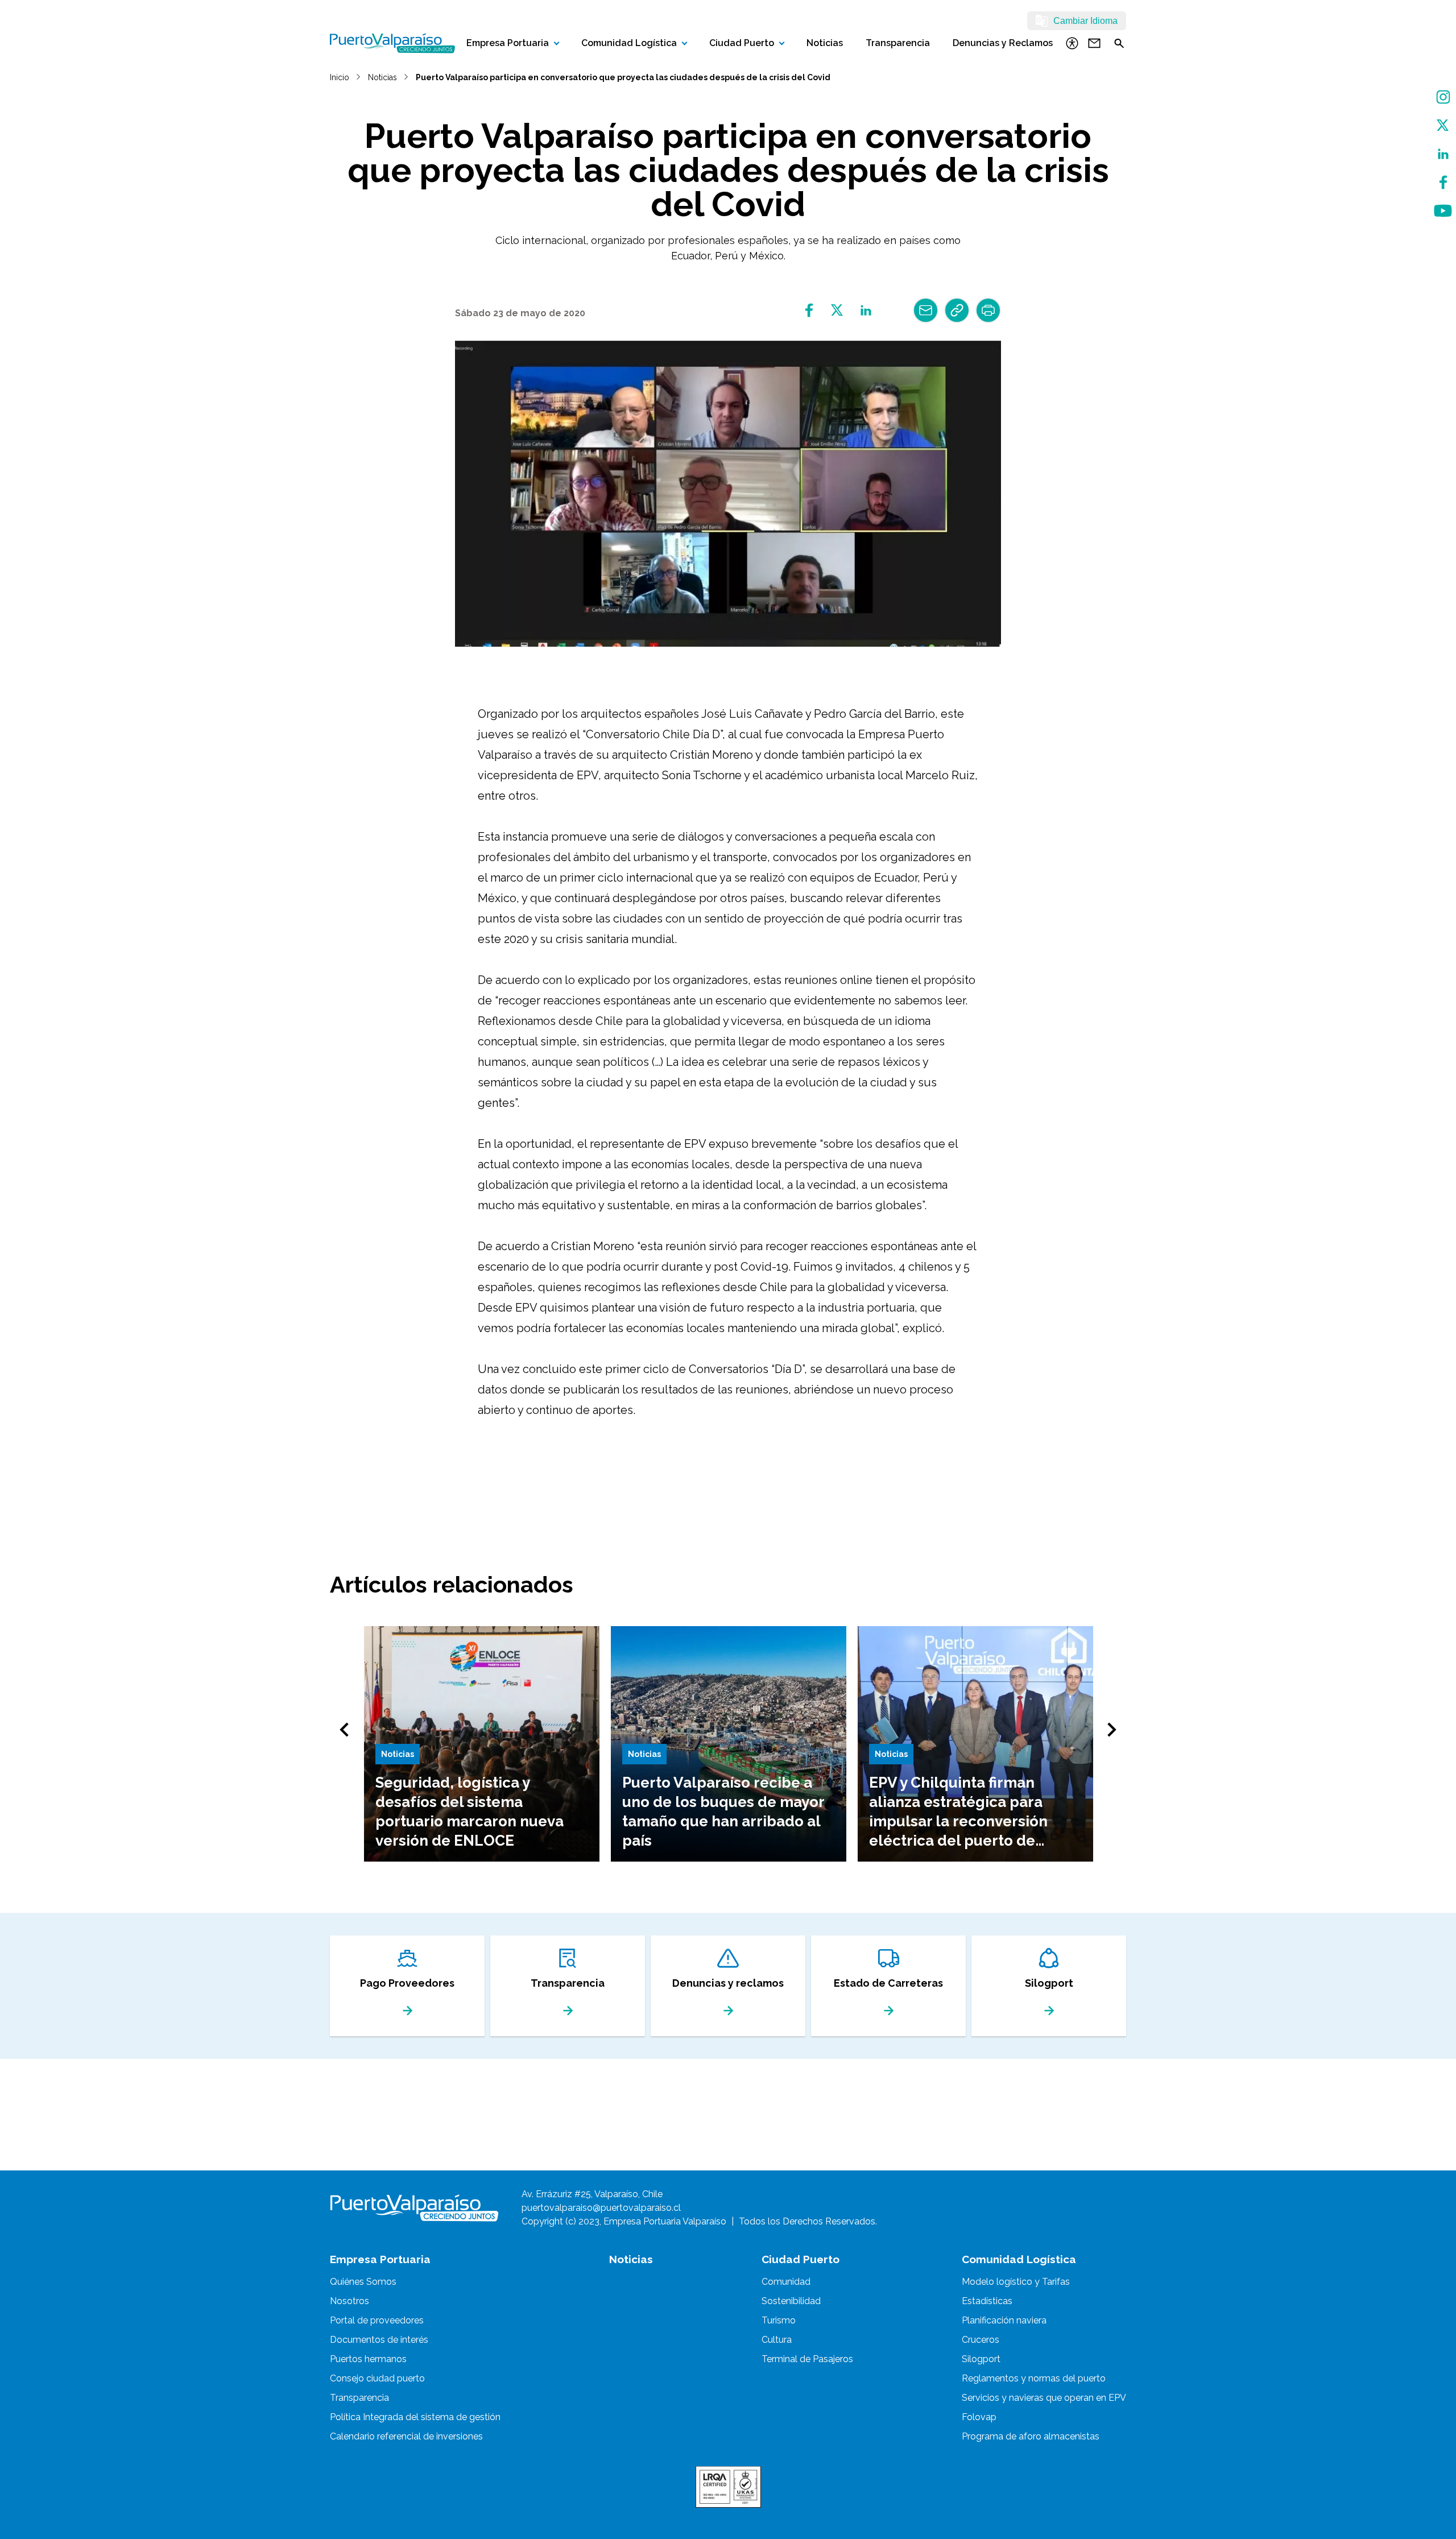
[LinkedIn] (1443, 154)
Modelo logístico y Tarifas (1016, 2282)
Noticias (825, 43)
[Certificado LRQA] (728, 2487)
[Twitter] (1443, 125)
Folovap (979, 2417)
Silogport (981, 2359)
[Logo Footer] (414, 2208)
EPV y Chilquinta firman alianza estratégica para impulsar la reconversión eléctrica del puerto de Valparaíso (958, 1821)
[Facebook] (1443, 182)
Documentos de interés (379, 2340)
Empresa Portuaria (508, 43)
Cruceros (981, 2340)
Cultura (777, 2340)
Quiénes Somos (363, 2282)
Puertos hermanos (368, 2359)
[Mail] (926, 310)
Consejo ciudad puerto (377, 2378)
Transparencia (898, 43)
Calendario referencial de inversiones (406, 2436)
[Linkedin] (866, 310)
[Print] (988, 310)
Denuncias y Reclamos (1003, 43)
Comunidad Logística (629, 43)
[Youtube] (1443, 211)
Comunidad (786, 2282)
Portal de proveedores (377, 2320)
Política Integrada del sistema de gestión (415, 2417)
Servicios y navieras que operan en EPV (1044, 2398)
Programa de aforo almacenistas (1031, 2436)
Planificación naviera (1004, 2320)
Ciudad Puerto (742, 43)
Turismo (779, 2320)
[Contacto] (1094, 43)
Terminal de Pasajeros (807, 2359)
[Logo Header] (392, 43)
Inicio (340, 77)
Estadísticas (987, 2301)
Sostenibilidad (791, 2301)
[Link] (957, 310)
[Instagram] (1443, 97)
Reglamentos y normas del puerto (1034, 2378)
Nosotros (349, 2301)
